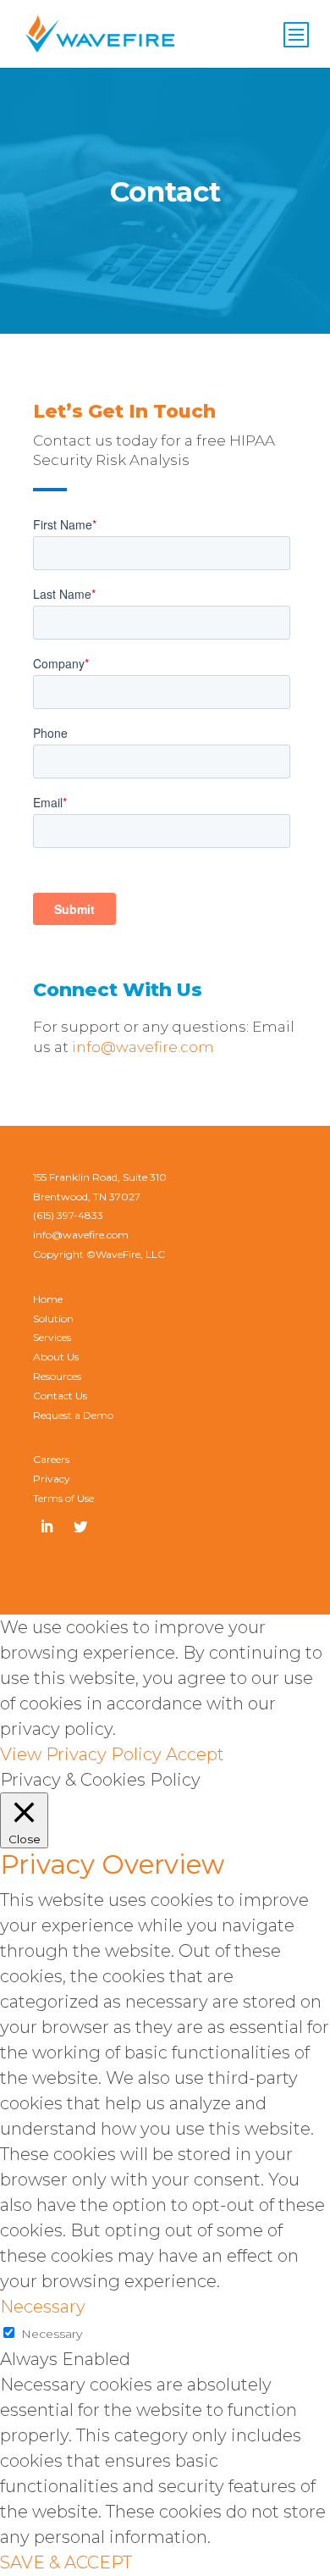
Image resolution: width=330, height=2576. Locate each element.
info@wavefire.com (143, 1047)
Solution (53, 1318)
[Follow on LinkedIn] (47, 1526)
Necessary (52, 2334)
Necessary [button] (43, 2307)
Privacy (52, 1479)
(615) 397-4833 (68, 1215)
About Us (56, 1357)
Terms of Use (63, 1498)
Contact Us (60, 1396)
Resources (57, 1376)
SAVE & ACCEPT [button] (66, 2562)
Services (52, 1337)
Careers (51, 1459)
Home (48, 1299)
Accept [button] (195, 1754)
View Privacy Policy (81, 1754)
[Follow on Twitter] (80, 1526)
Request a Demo (73, 1415)
